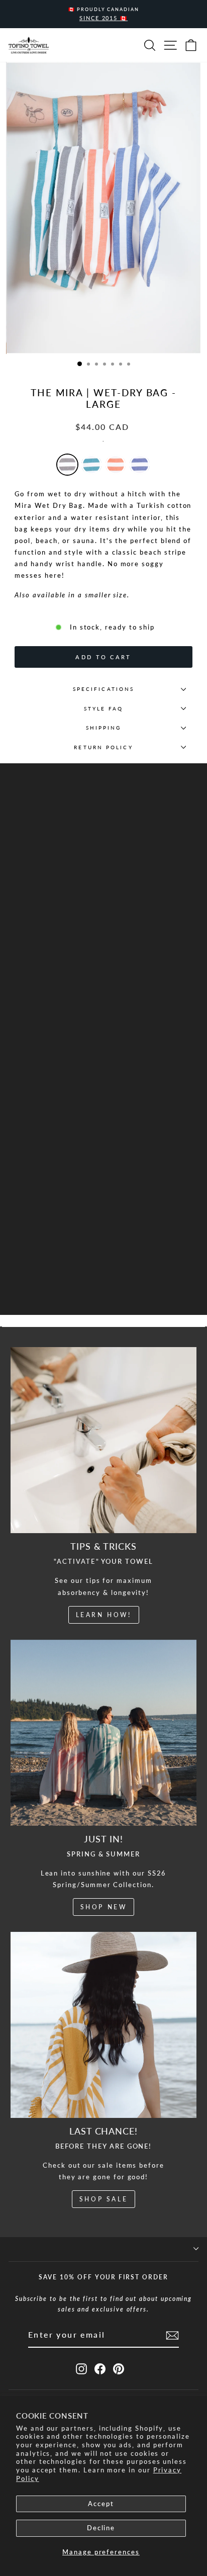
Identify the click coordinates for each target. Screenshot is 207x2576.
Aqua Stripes (91, 465)
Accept (101, 2504)
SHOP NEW (104, 1907)
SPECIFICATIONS (103, 689)
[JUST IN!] (103, 1733)
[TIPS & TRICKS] (103, 1440)
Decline (101, 2528)
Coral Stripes (116, 465)
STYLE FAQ (104, 708)
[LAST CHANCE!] (103, 2025)
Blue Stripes (140, 465)
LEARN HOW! (104, 1615)
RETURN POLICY (103, 747)
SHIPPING (104, 728)
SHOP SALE (103, 2199)
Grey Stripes (67, 465)
